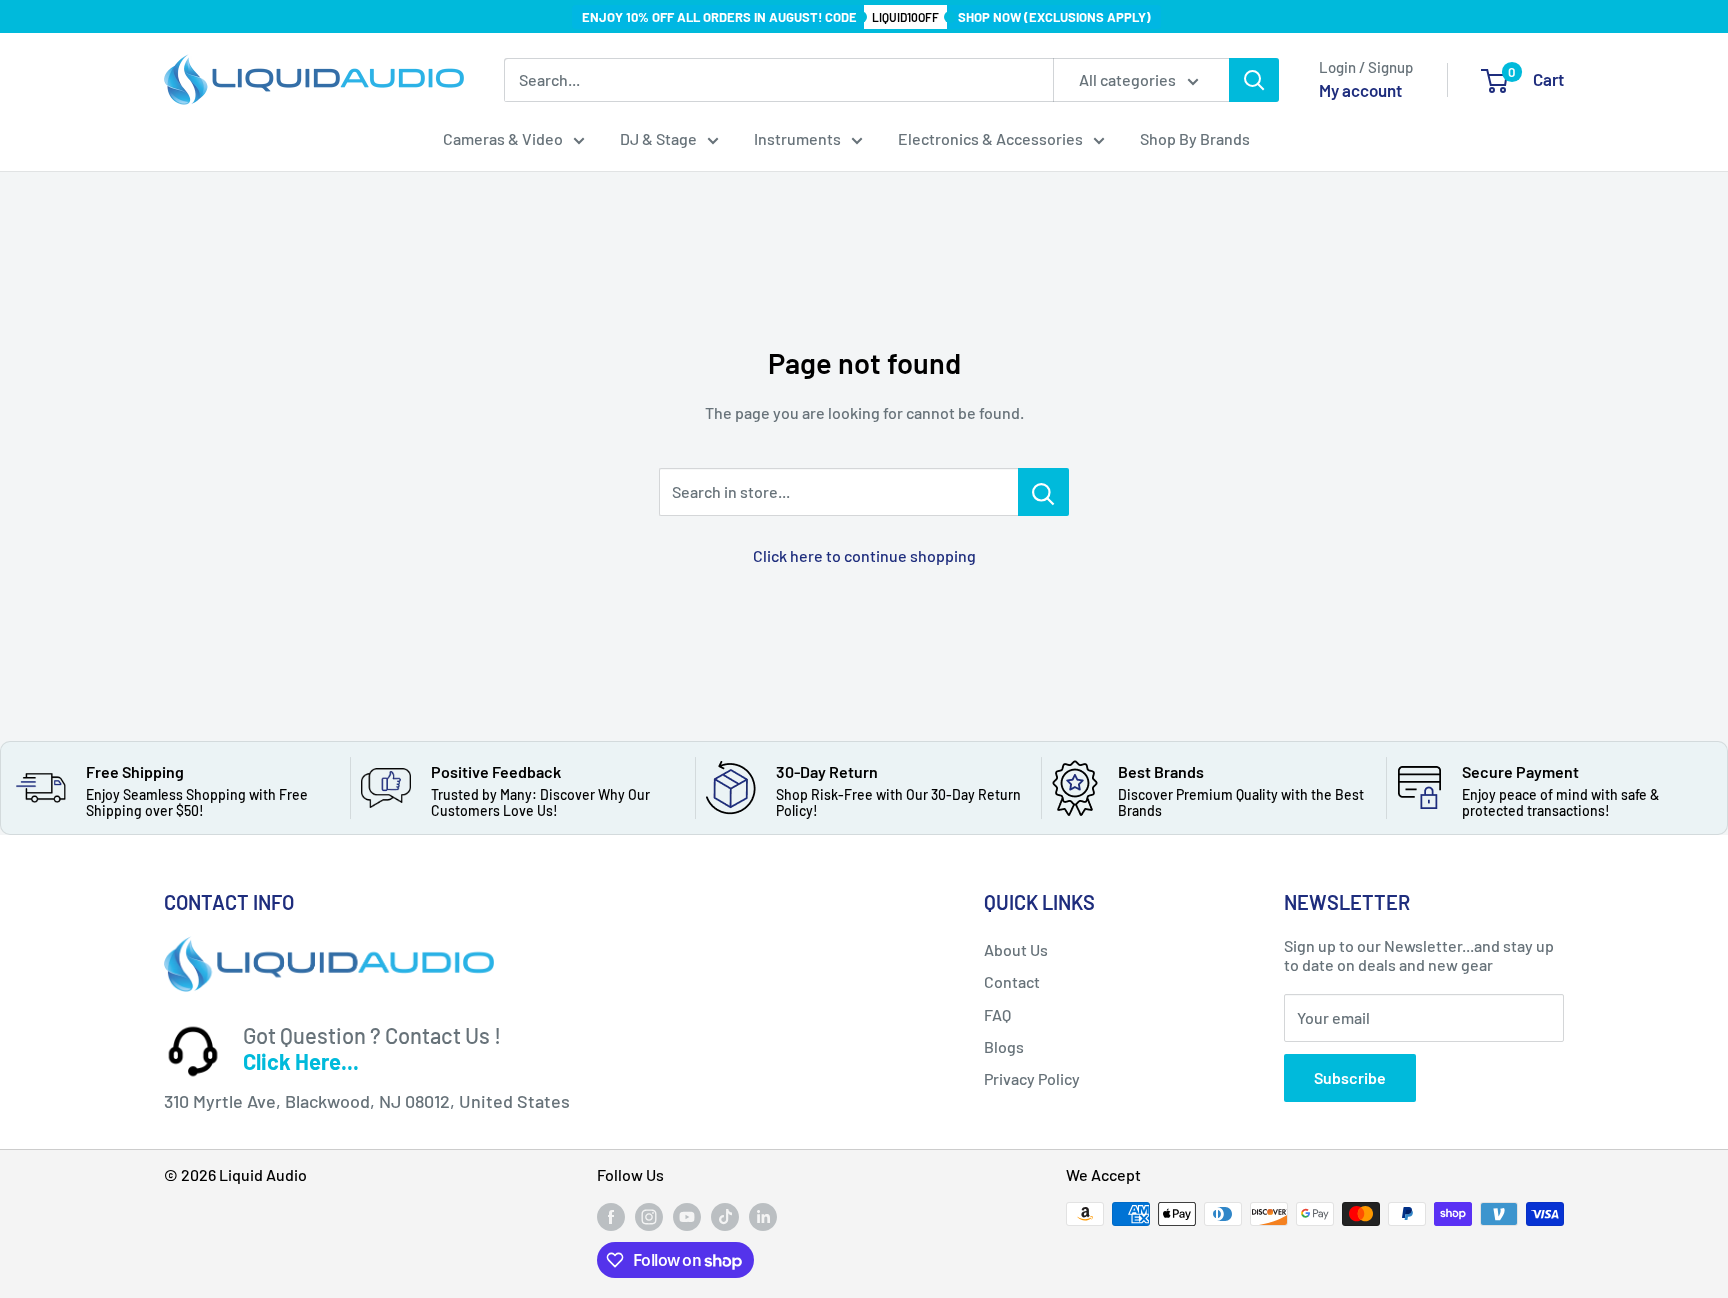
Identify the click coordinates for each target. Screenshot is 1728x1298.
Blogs (1004, 1046)
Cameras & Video (503, 138)
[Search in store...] (1043, 492)
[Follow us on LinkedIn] (763, 1216)
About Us (1016, 949)
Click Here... (301, 1061)
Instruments (797, 138)
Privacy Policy (1032, 1078)
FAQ (997, 1014)
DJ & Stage (658, 138)
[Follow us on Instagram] (649, 1216)
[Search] (1254, 80)
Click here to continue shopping (864, 555)
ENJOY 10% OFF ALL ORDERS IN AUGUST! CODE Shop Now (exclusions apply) (866, 17)
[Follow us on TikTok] (725, 1216)
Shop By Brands (1195, 138)
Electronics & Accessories (990, 138)
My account (1360, 90)
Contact (1012, 981)
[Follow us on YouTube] (687, 1216)
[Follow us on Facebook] (611, 1216)
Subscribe (1350, 1077)
